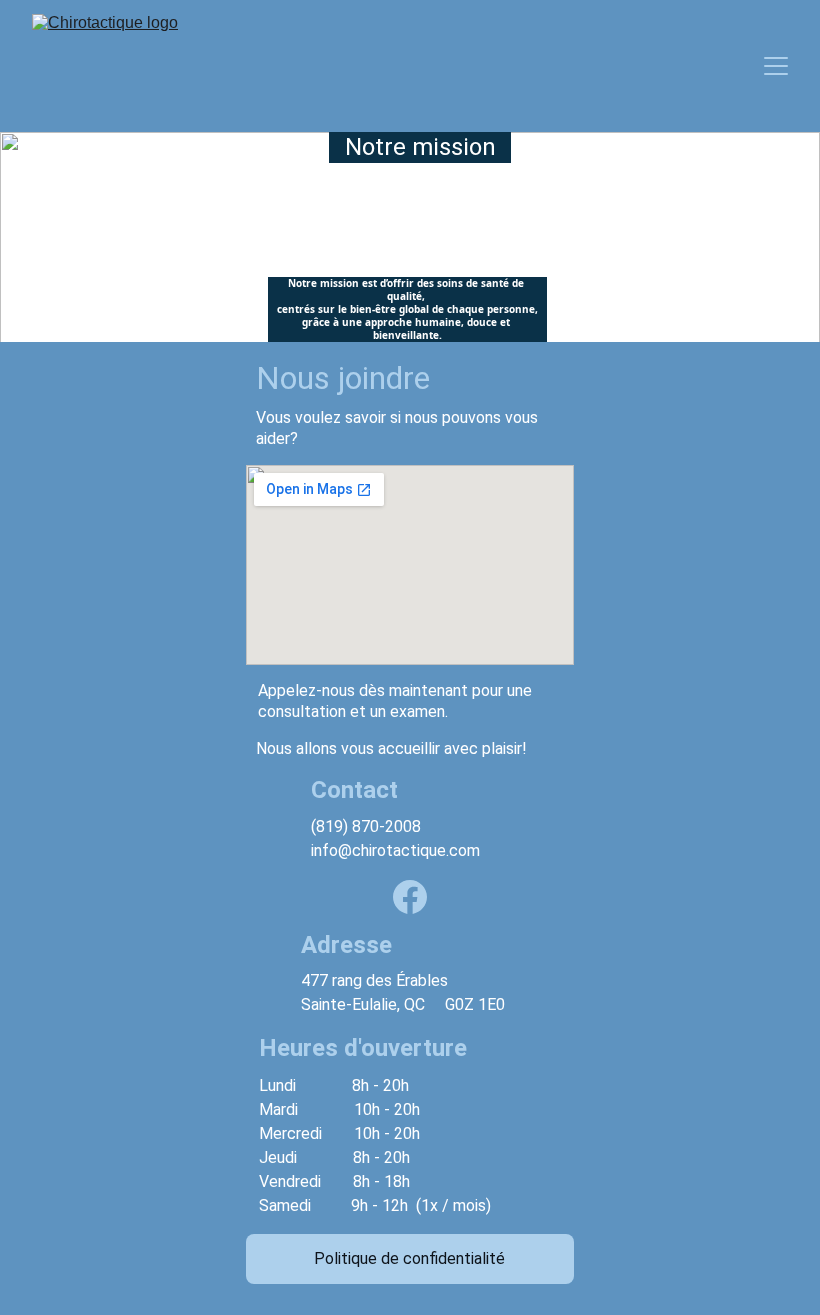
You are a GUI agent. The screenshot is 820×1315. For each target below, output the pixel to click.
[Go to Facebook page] (410, 897)
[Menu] (776, 66)
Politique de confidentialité (409, 1258)
